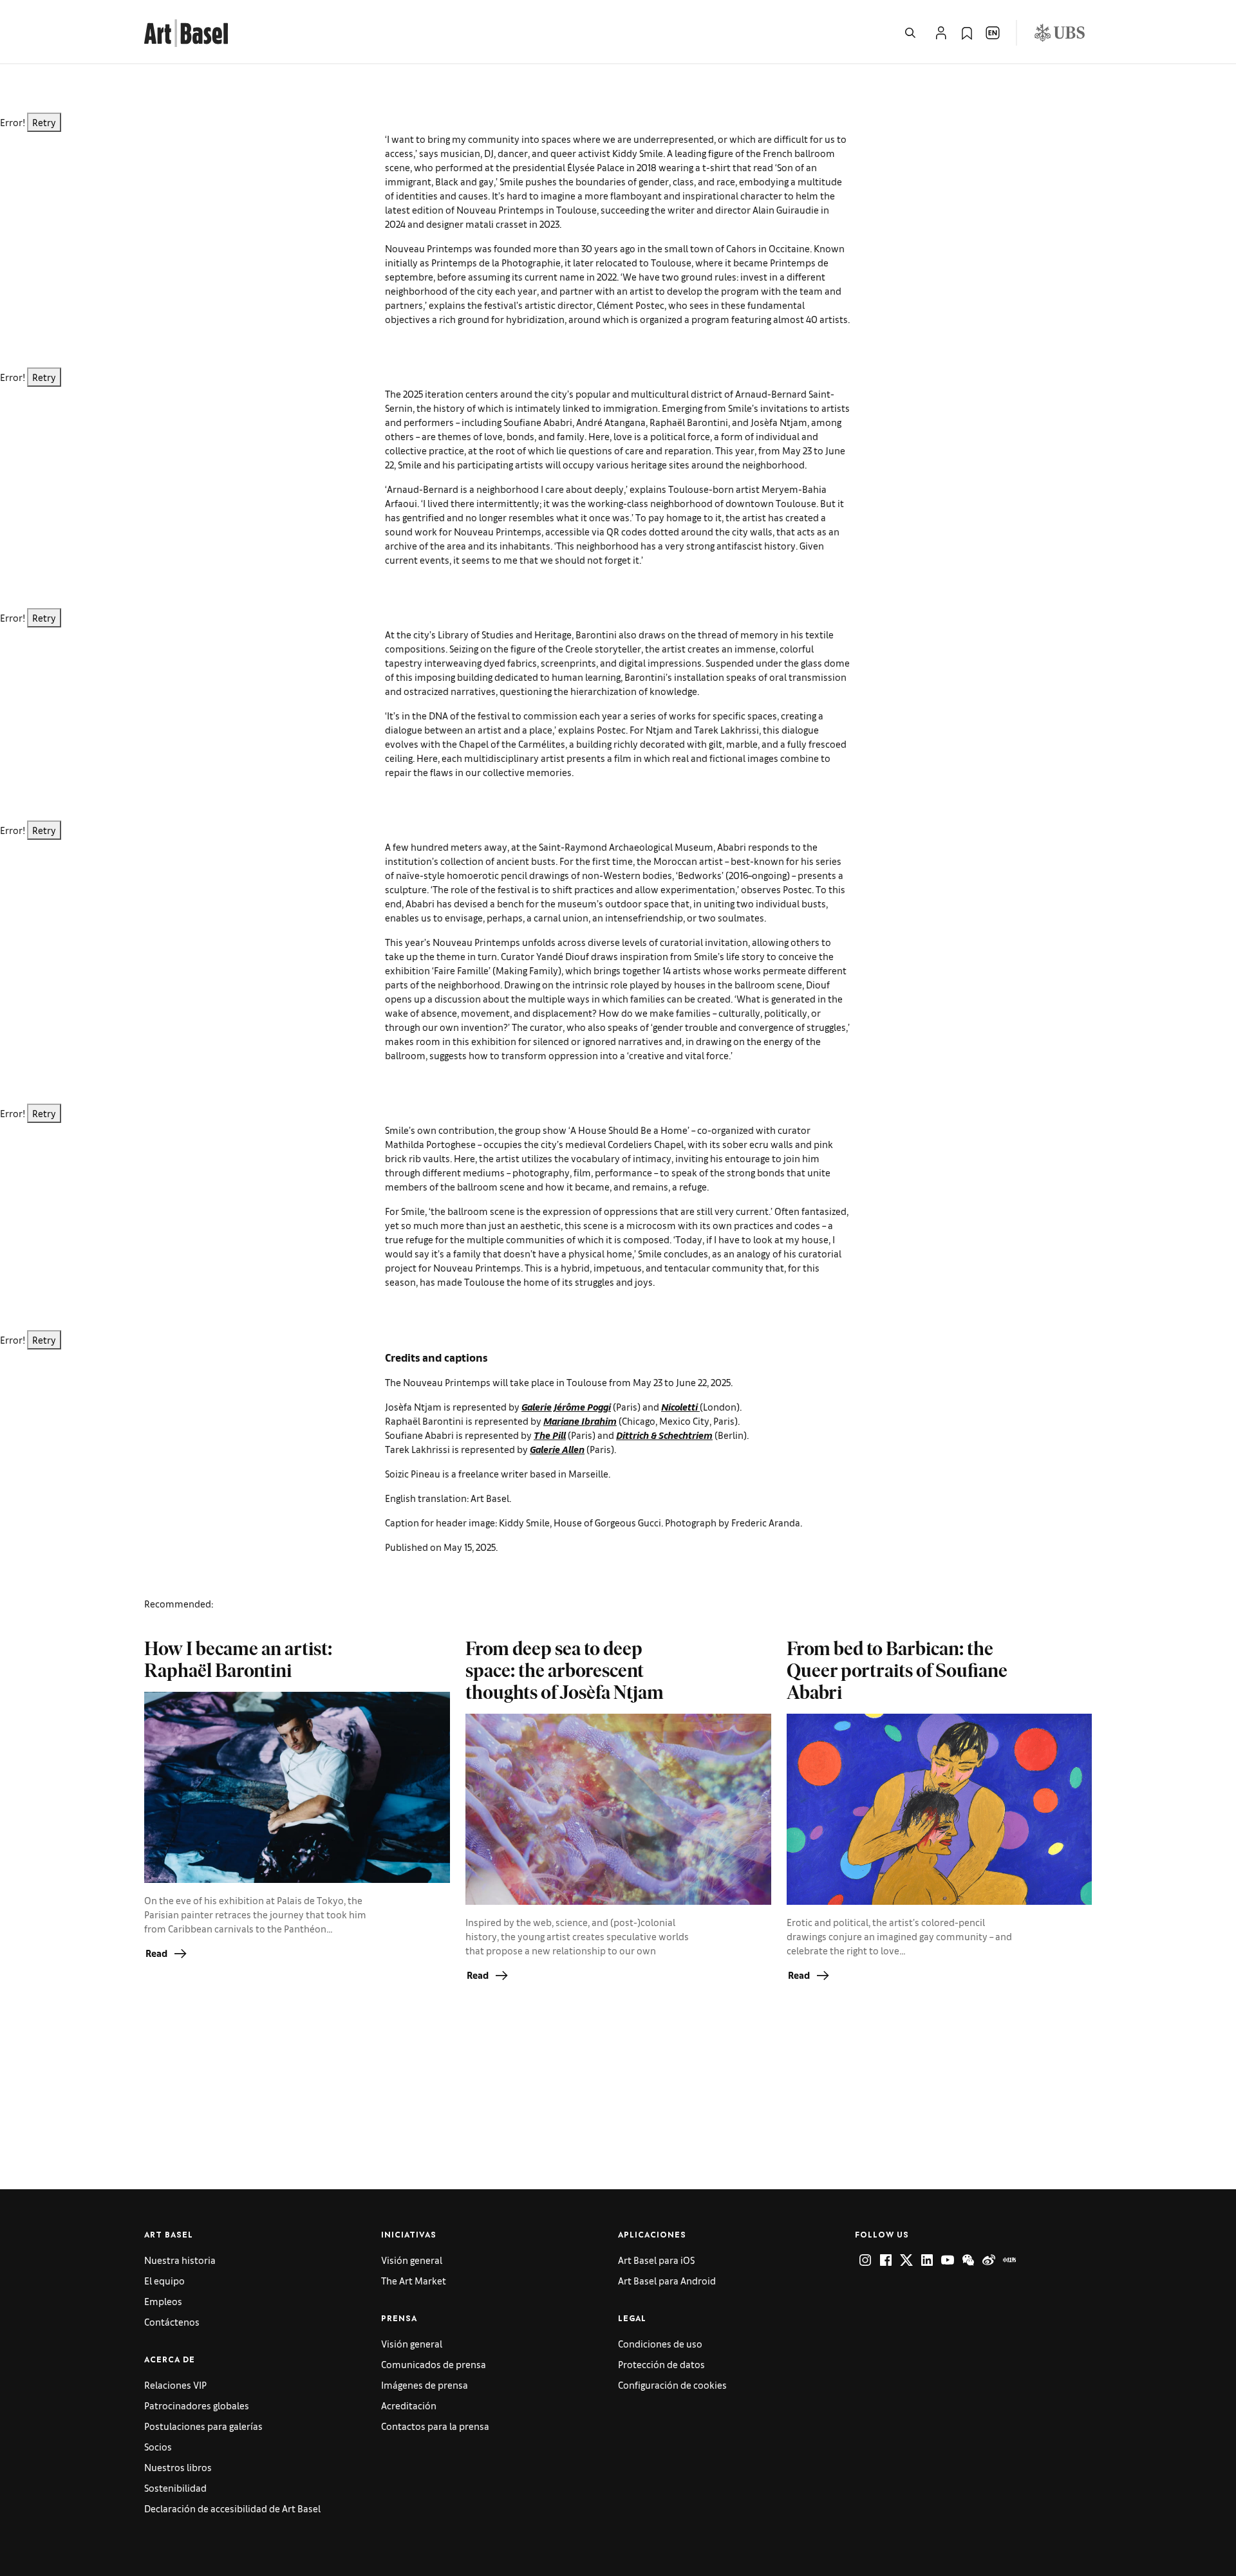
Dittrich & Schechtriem (664, 1435)
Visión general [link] (412, 2260)
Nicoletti (680, 1406)
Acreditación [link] (409, 2405)
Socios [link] (158, 2446)
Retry (44, 122)
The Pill (550, 1435)
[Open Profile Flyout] (941, 33)
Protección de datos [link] (661, 2364)
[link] (186, 31)
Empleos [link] (163, 2301)
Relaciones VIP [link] (175, 2385)
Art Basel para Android (667, 2280)
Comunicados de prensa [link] (434, 2364)
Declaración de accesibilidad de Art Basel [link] (232, 2508)
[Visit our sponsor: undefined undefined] (1060, 33)
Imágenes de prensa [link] (425, 2385)
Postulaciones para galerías (203, 2426)
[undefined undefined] (865, 2260)
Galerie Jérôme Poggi (566, 1406)
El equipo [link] (164, 2280)
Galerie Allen (557, 1449)
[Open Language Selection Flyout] (993, 33)
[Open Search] (910, 33)
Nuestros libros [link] (178, 2467)
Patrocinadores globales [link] (197, 2405)
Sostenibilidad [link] (175, 2488)
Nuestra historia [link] (180, 2260)
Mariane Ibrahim (580, 1421)
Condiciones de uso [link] (660, 2343)
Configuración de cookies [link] (672, 2385)
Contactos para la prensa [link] (435, 2426)
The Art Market (414, 2280)
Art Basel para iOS (656, 2260)
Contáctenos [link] (172, 2321)
